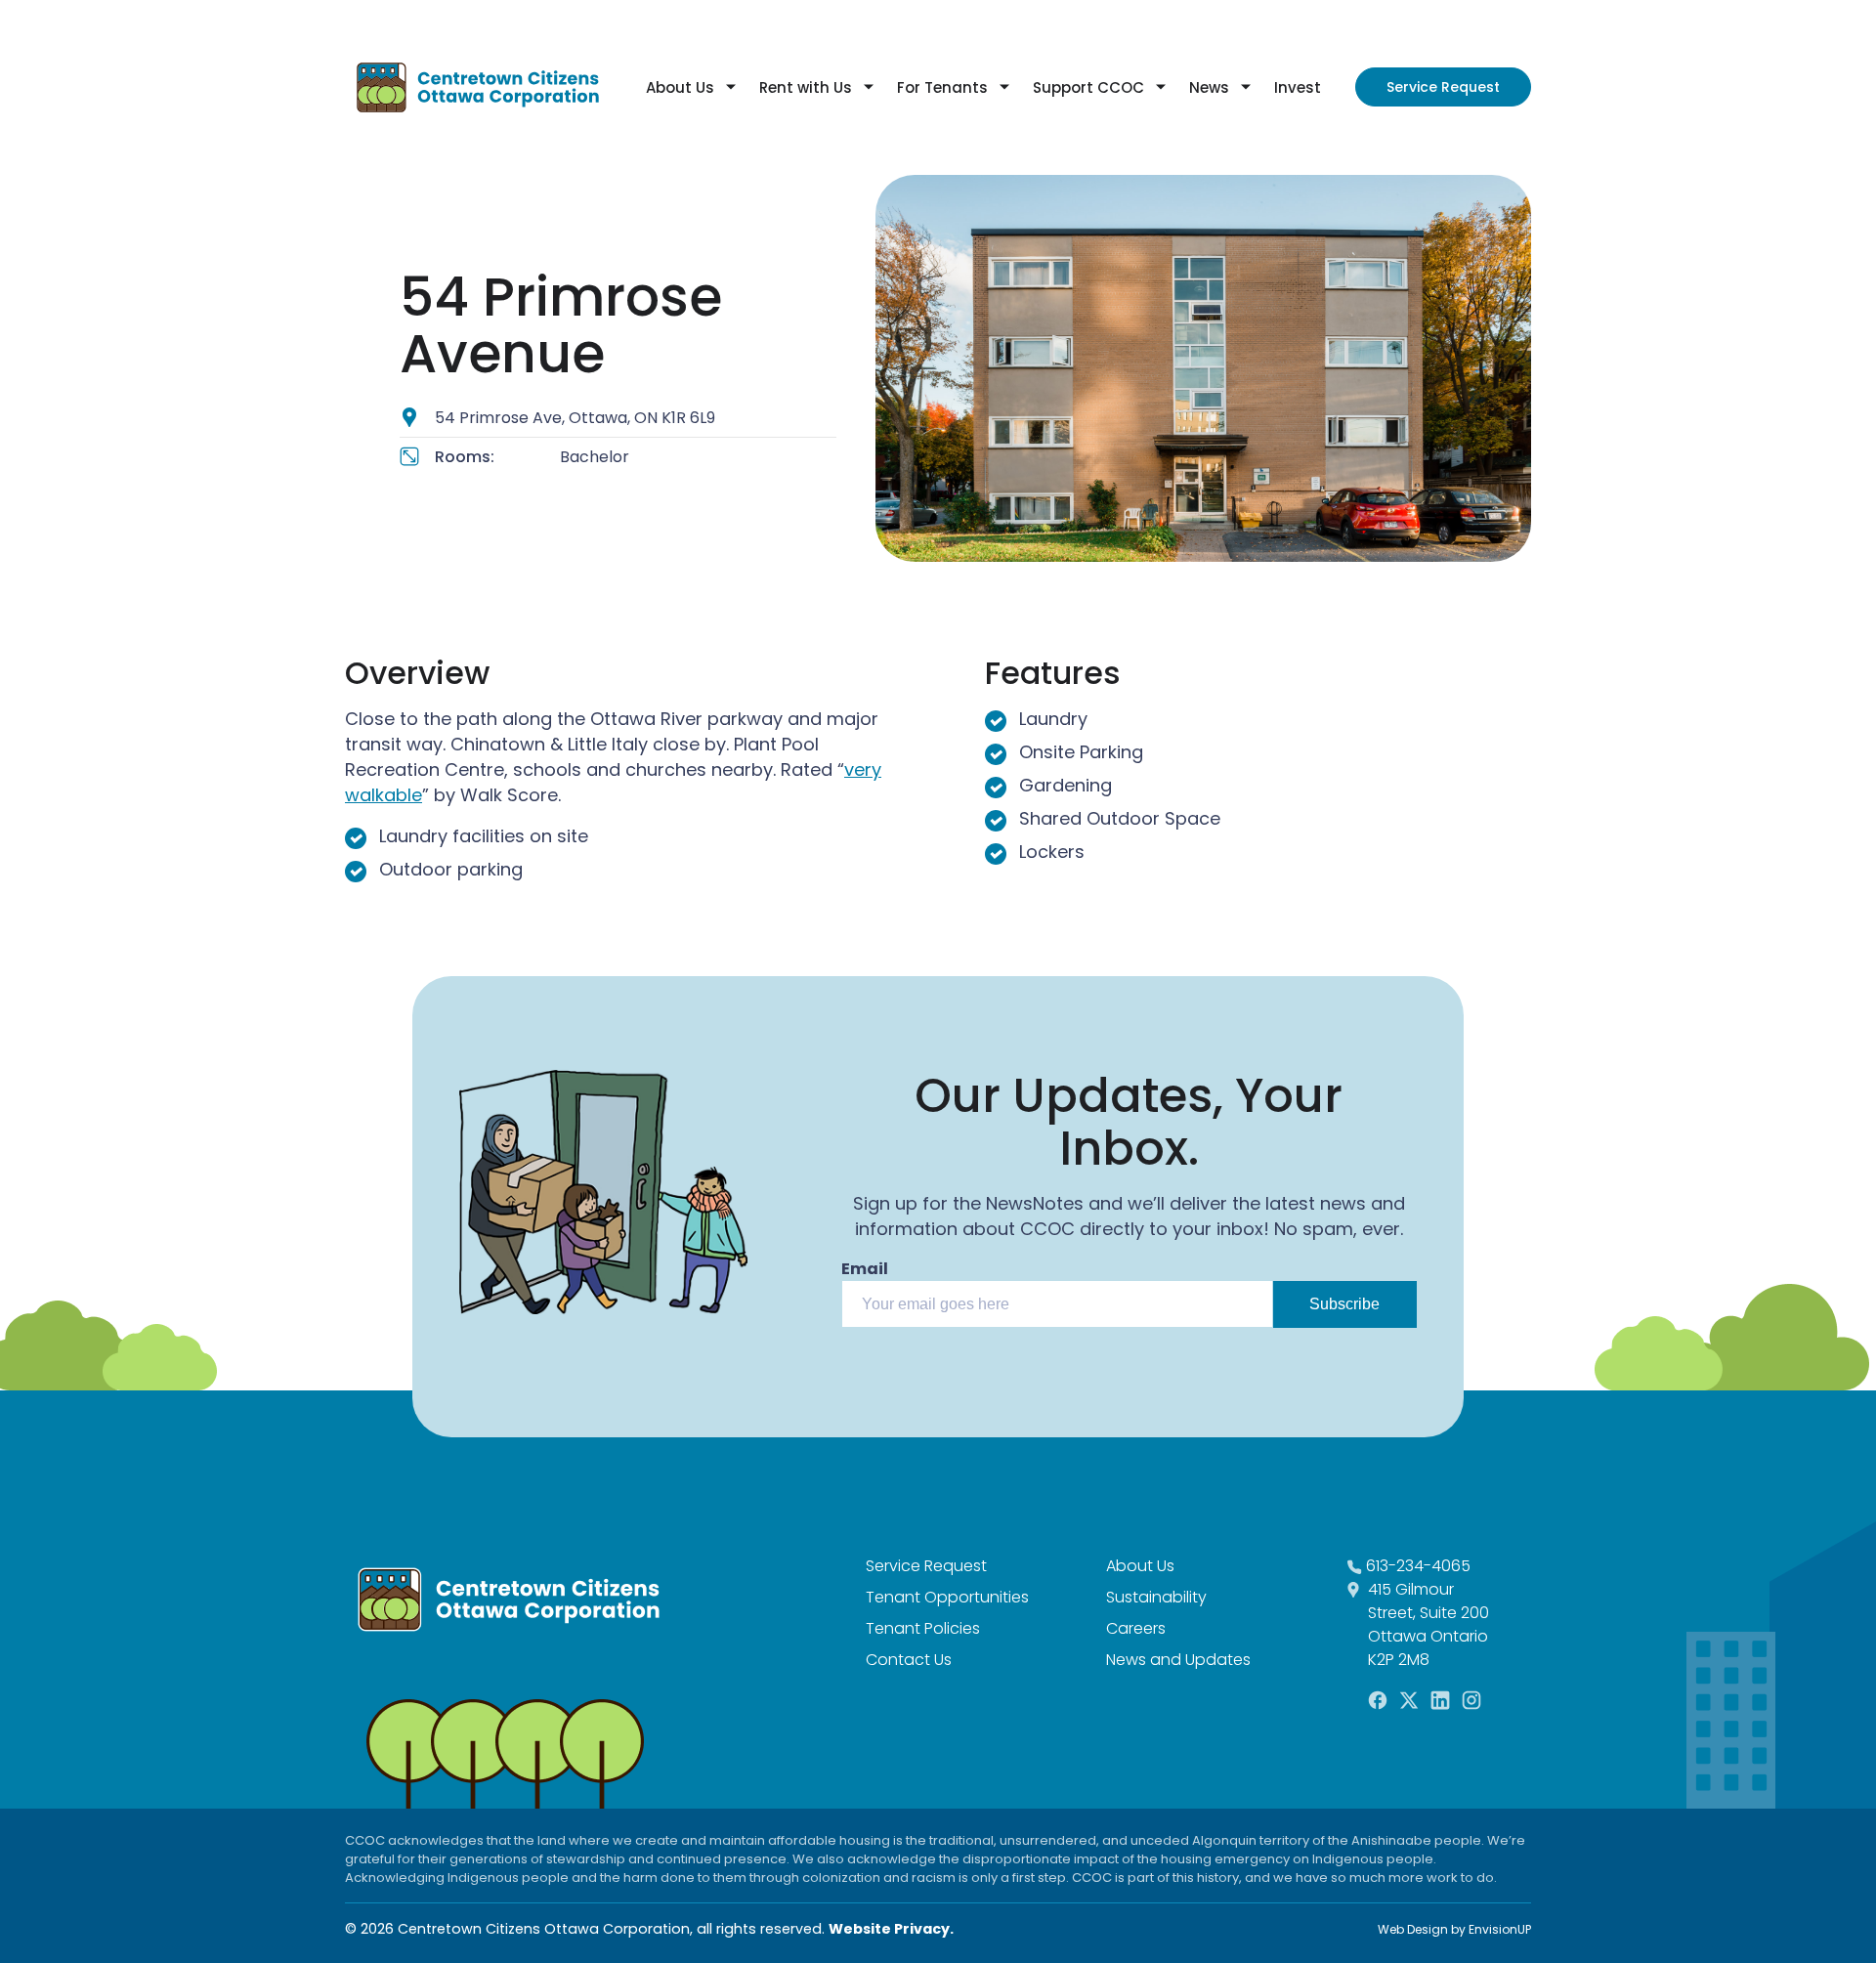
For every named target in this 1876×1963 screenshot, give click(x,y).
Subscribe (1344, 1304)
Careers (1136, 1628)
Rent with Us (806, 87)
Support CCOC (1088, 87)
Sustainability (1156, 1597)
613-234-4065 (1418, 1566)
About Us (680, 87)
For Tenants (942, 87)
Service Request (1443, 87)
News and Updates (1178, 1660)
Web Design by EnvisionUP (1454, 1929)
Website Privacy (889, 1929)
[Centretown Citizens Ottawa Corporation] (478, 87)
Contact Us (909, 1660)
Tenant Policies (923, 1628)
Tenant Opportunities (947, 1597)
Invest (1298, 87)
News (1209, 87)
